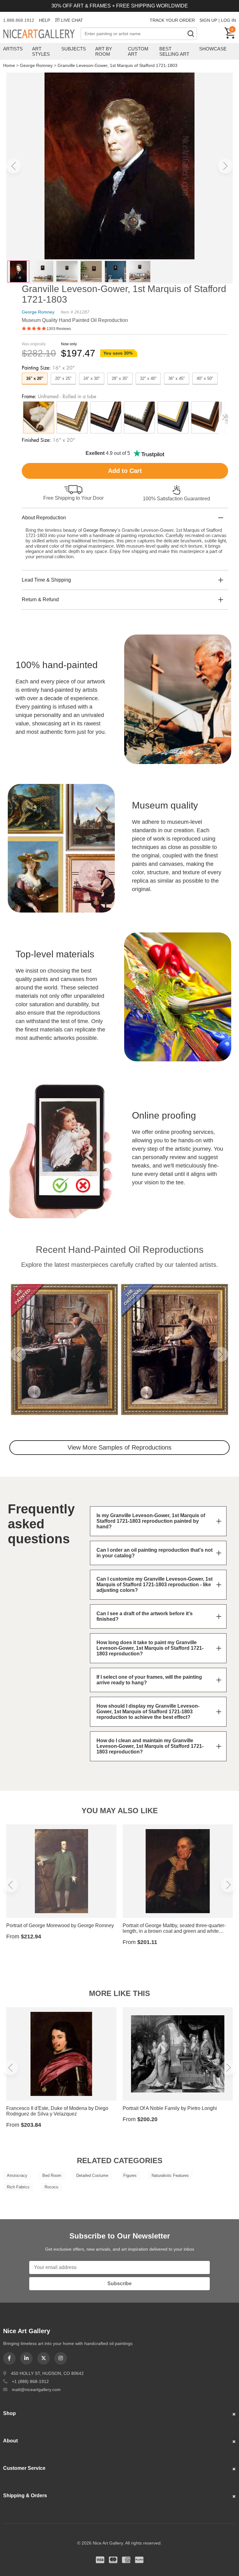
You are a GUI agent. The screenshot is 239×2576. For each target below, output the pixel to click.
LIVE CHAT (72, 20)
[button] (14, 166)
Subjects (74, 49)
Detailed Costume (92, 2175)
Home (9, 65)
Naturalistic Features (170, 2175)
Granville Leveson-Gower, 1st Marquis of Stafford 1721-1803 (117, 65)
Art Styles (41, 51)
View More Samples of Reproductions (119, 1447)
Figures (130, 2175)
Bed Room (52, 2175)
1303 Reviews (59, 329)
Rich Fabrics (18, 2187)
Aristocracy (17, 2175)
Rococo (51, 2187)
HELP (45, 20)
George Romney (36, 65)
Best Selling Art (174, 51)
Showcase (213, 49)
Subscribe (119, 2283)
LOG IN (228, 20)
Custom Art (138, 51)
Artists (13, 49)
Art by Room (104, 51)
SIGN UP (208, 20)
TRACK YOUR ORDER (172, 20)
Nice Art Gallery (42, 34)
